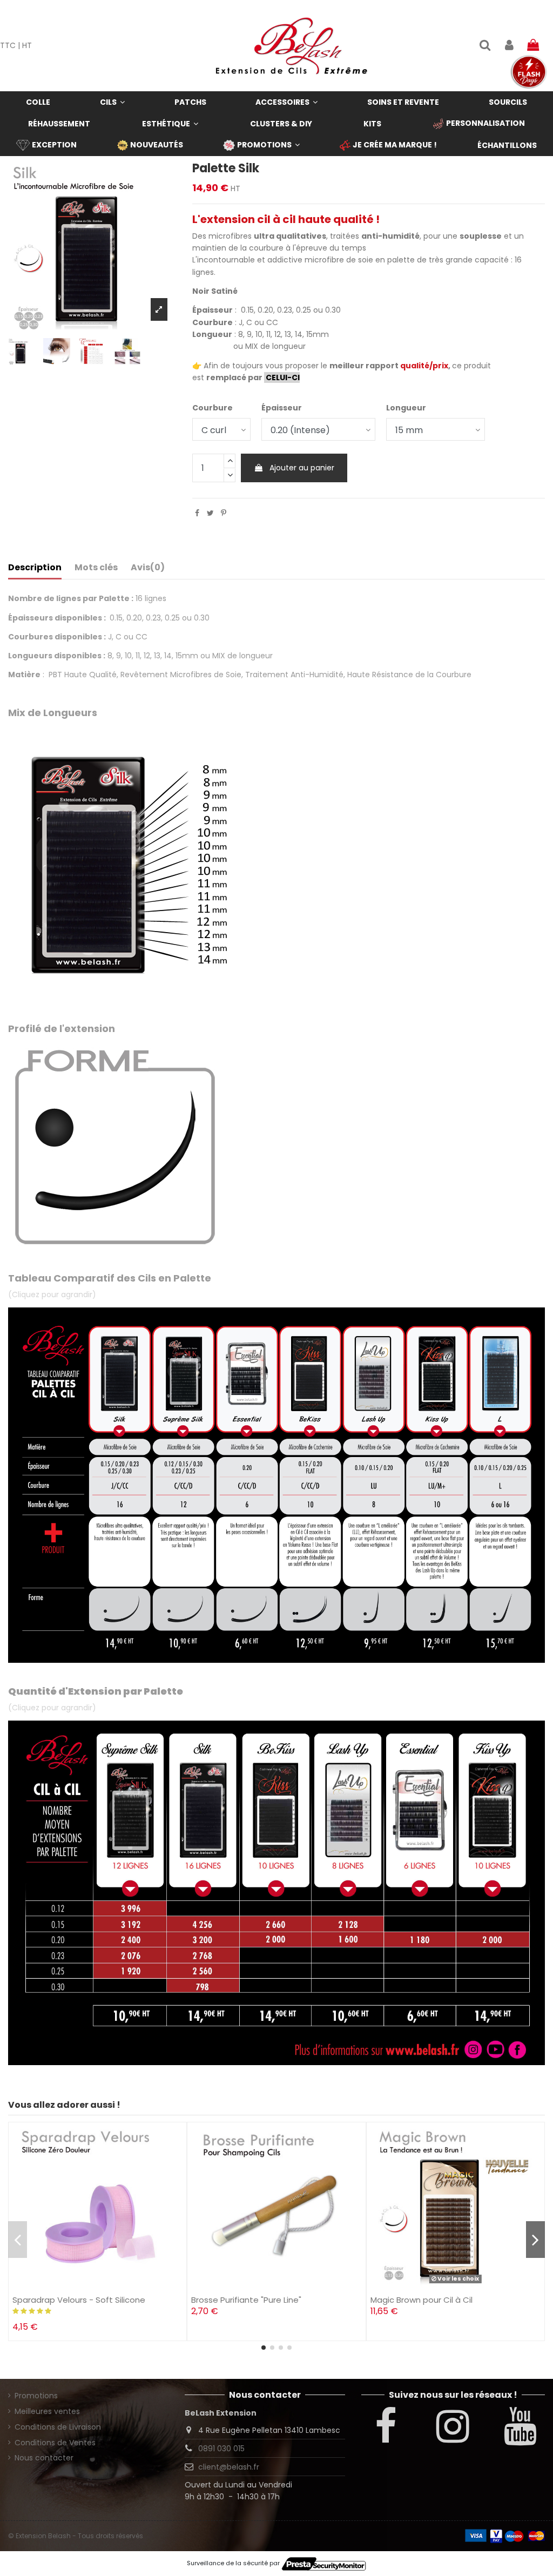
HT (27, 45)
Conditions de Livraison (58, 2427)
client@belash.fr (229, 2467)
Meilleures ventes (47, 2411)
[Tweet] (210, 513)
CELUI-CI (282, 377)
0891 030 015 (221, 2449)
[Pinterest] (224, 513)
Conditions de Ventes (55, 2443)
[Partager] (197, 513)
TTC (8, 45)
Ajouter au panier (302, 468)
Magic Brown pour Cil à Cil (422, 2300)
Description (35, 568)
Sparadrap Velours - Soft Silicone (79, 2300)
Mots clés (96, 568)
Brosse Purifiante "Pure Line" (246, 2300)
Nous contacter (44, 2458)
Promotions (36, 2396)
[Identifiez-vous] (509, 46)
